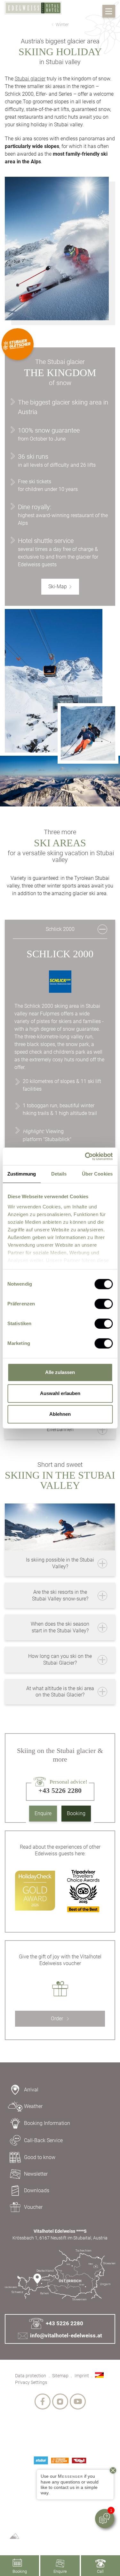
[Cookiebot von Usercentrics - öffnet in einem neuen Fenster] (85, 1156)
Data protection (31, 2376)
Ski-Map (58, 586)
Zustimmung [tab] (22, 1174)
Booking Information (47, 2123)
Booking (76, 1813)
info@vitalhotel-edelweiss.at (66, 2335)
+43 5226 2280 (64, 2323)
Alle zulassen (60, 1372)
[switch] (104, 1304)
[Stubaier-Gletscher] (60, 2461)
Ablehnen (60, 1414)
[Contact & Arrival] (60, 2275)
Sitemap (60, 2376)
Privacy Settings (31, 2382)
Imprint (82, 2376)
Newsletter (36, 2174)
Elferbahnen (60, 1429)
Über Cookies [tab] (97, 1174)
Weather (33, 2106)
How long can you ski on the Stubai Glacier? (60, 1659)
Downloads (37, 2190)
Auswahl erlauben (60, 1393)
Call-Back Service (43, 2140)
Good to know (40, 2157)
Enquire (43, 1813)
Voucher (33, 2207)
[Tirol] (79, 2461)
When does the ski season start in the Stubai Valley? (60, 1627)
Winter (62, 25)
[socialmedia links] (43, 2402)
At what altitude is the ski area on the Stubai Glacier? (60, 1692)
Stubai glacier (30, 79)
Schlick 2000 (60, 929)
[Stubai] (41, 2460)
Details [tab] (59, 1174)
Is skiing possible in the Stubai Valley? (60, 1563)
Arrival (31, 2090)
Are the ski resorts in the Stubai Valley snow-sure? (60, 1595)
